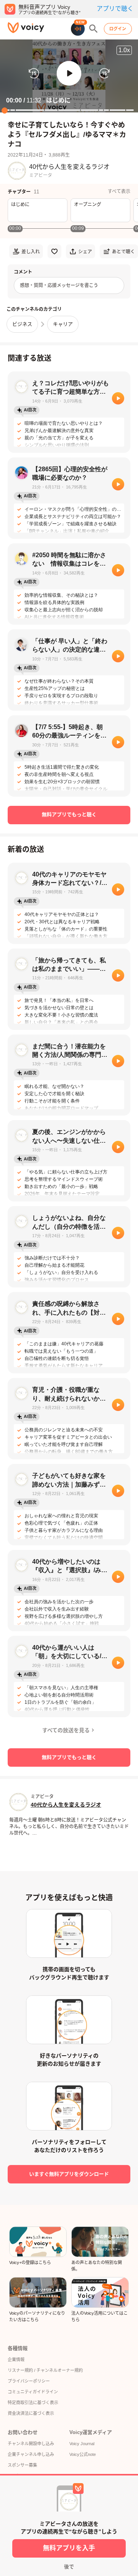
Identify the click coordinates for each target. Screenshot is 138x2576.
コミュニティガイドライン (33, 2392)
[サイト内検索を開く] (94, 29)
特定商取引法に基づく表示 (33, 2403)
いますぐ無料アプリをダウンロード (69, 2174)
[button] (69, 73)
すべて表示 (119, 191)
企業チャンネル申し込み (31, 2454)
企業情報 (16, 2360)
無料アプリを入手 (69, 2548)
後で (69, 2567)
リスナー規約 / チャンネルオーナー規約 (45, 2370)
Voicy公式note (83, 2454)
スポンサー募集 (22, 2465)
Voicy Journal (82, 2444)
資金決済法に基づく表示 (31, 2413)
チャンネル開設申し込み (31, 2444)
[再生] (118, 398)
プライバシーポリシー (29, 2381)
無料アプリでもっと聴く (69, 814)
